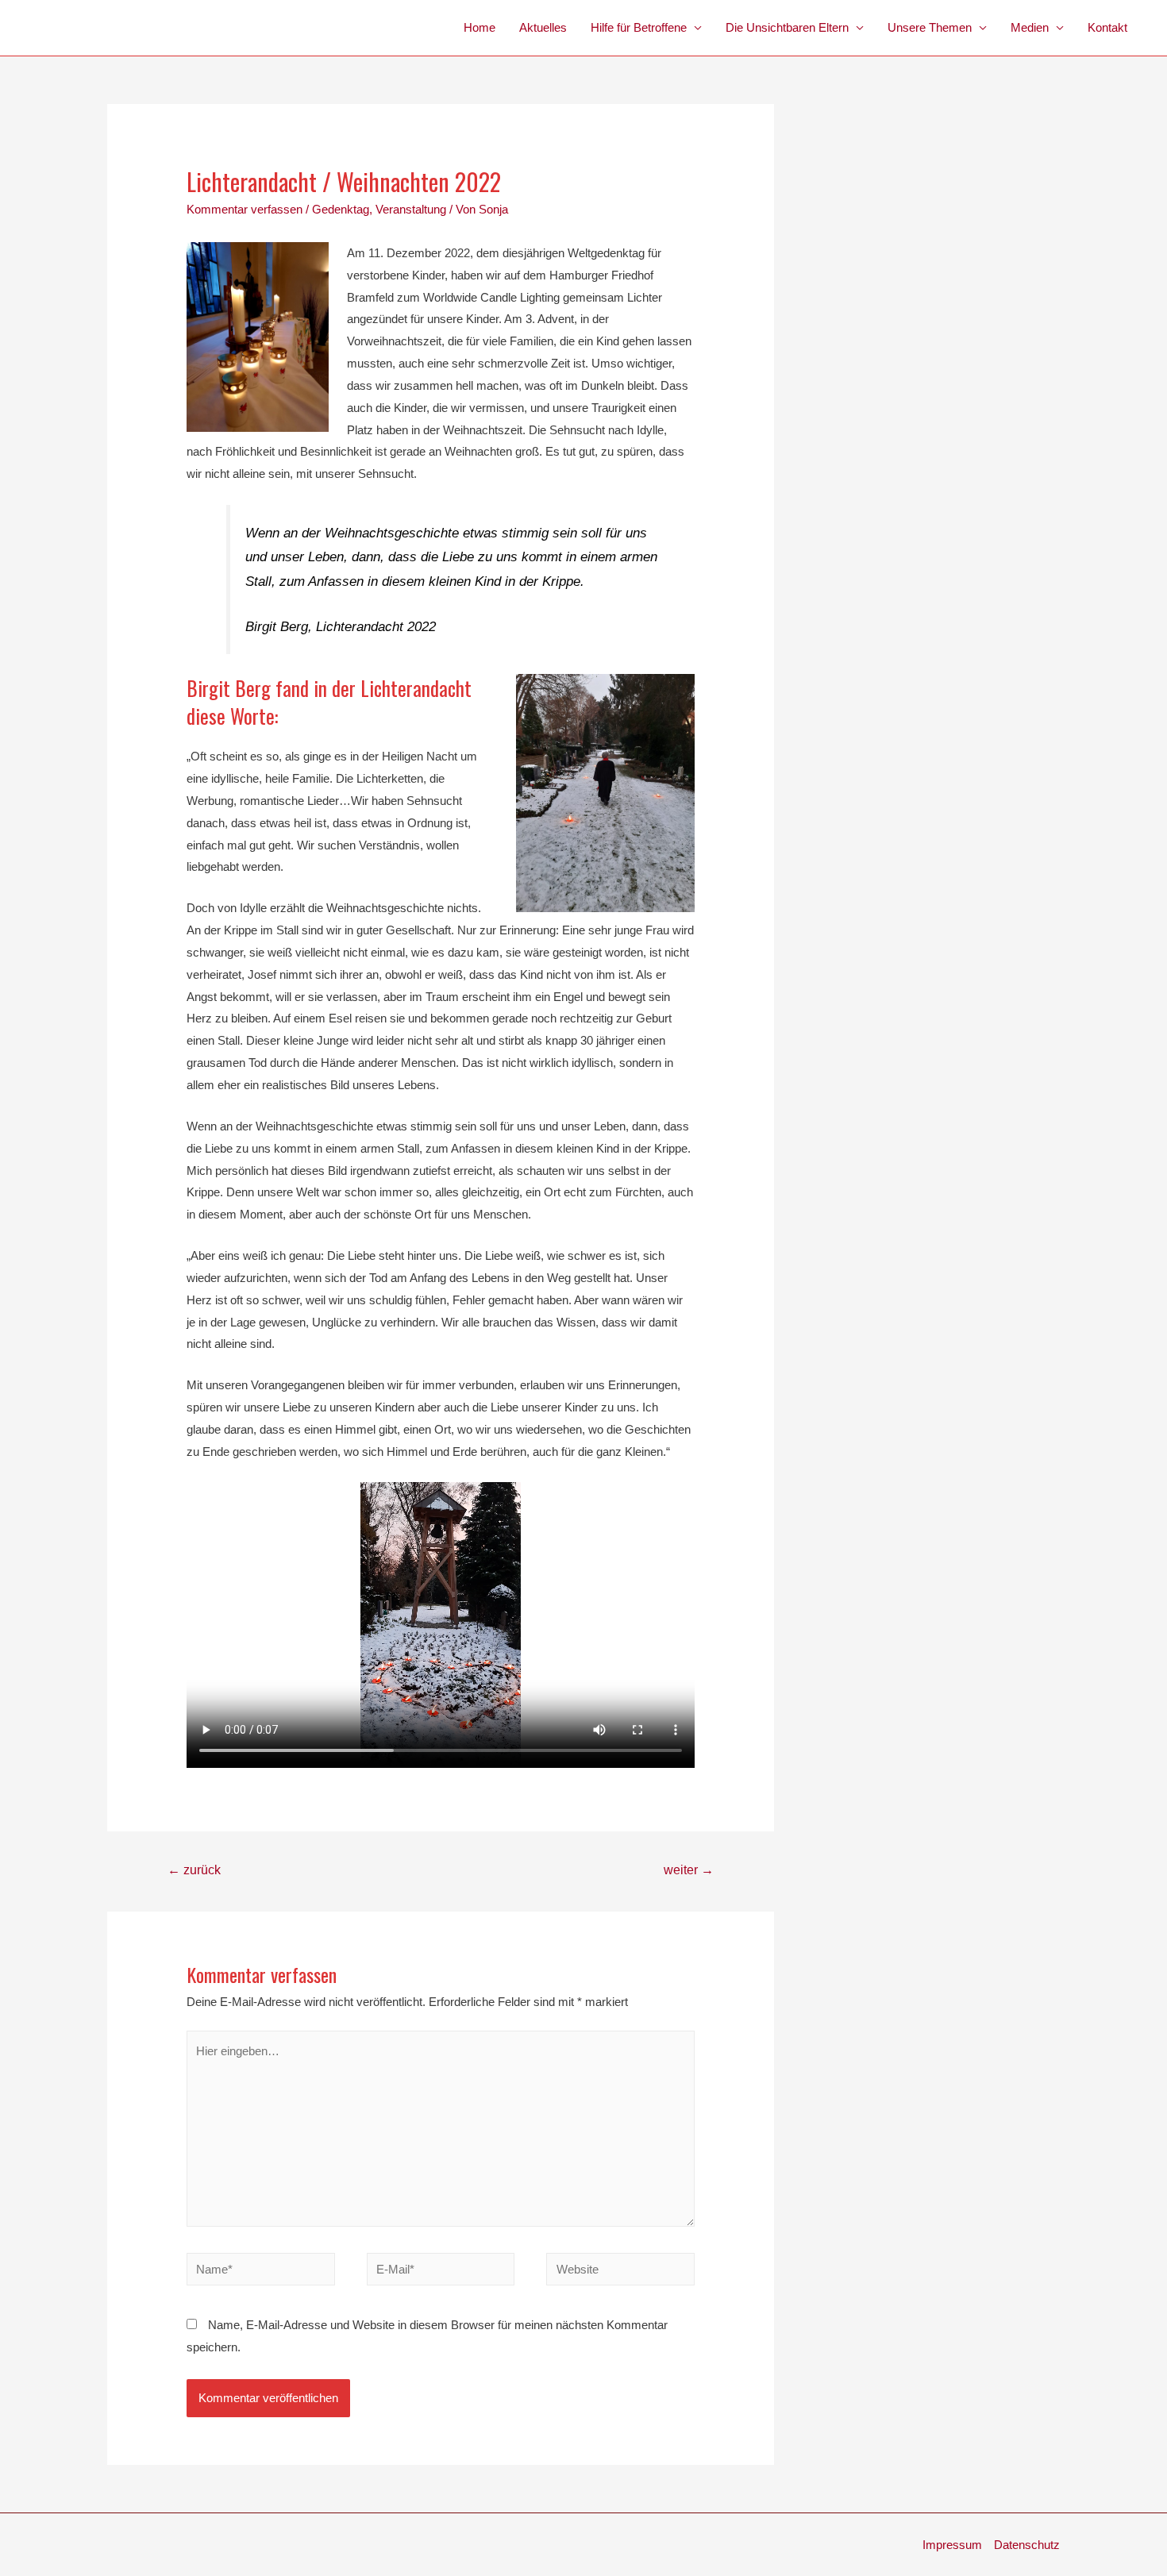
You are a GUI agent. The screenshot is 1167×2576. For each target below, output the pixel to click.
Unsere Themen (930, 27)
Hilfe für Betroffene (639, 27)
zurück (194, 1870)
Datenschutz (1027, 2545)
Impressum (952, 2545)
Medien (1030, 27)
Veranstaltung (411, 209)
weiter (689, 1870)
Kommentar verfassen (245, 209)
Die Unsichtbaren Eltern (787, 27)
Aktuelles (543, 27)
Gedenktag (341, 209)
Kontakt (1107, 27)
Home (480, 27)
